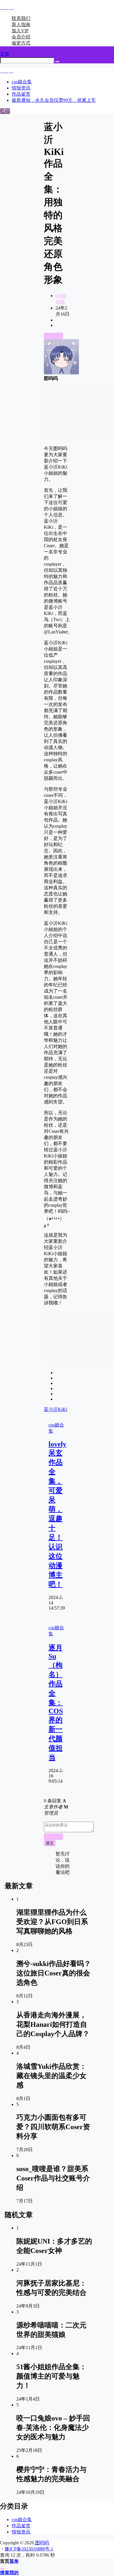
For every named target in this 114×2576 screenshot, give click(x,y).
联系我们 (21, 18)
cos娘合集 (22, 2520)
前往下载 (53, 336)
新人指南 (21, 24)
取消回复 (53, 1837)
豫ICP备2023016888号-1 (29, 2549)
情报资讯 (21, 2532)
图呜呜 (42, 2543)
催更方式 (21, 43)
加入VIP (20, 31)
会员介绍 (21, 37)
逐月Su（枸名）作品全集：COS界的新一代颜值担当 (56, 1703)
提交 (50, 1843)
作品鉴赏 (21, 2526)
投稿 (5, 111)
